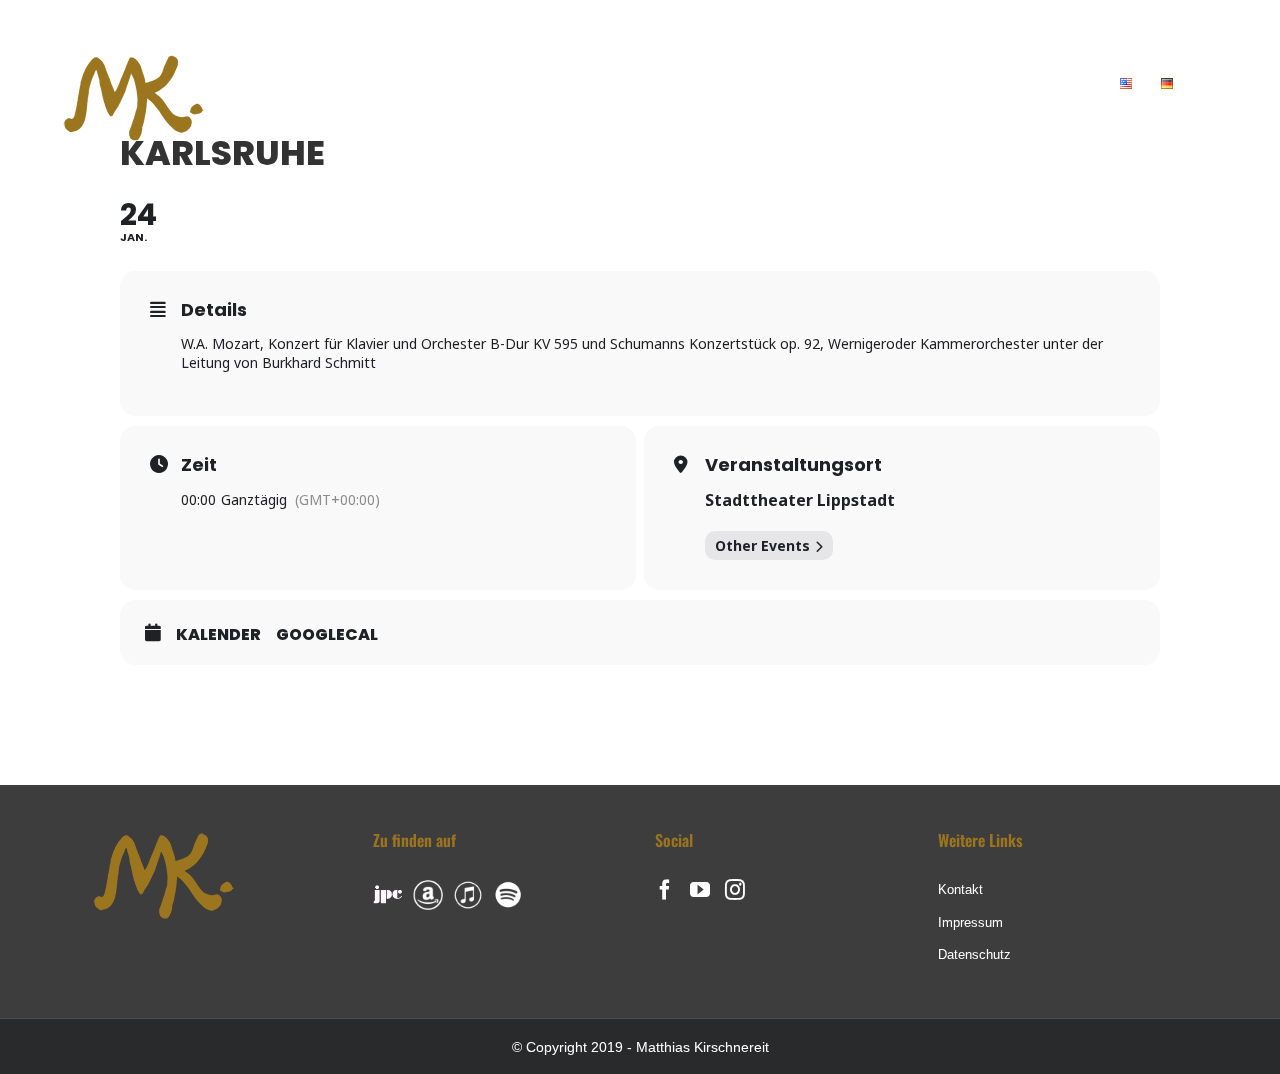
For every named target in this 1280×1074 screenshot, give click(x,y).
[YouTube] (700, 890)
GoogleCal (327, 635)
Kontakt (960, 889)
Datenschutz (974, 954)
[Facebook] (665, 890)
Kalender (218, 635)
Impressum (970, 922)
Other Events (762, 545)
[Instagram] (735, 890)
